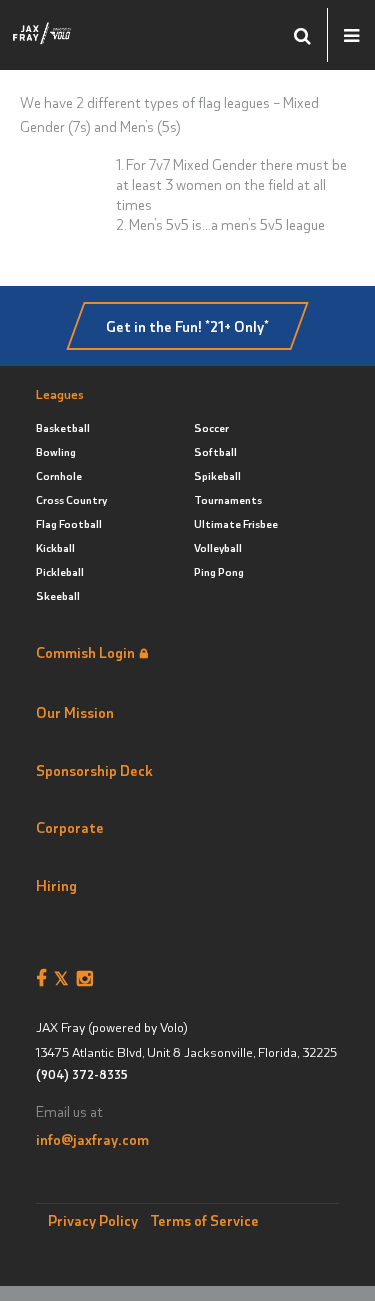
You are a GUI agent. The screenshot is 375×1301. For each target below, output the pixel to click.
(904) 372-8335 (81, 1074)
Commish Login (85, 652)
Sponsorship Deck (94, 770)
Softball (215, 451)
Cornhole (59, 475)
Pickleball (60, 571)
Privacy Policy (93, 1220)
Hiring (56, 885)
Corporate (70, 827)
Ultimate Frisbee (236, 523)
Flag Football (69, 523)
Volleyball (218, 547)
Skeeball (58, 595)
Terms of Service (204, 1220)
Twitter (65, 979)
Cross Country (71, 499)
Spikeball (217, 475)
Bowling (56, 451)
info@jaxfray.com (92, 1139)
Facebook (45, 979)
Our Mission (75, 712)
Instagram (88, 979)
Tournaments (228, 499)
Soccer (211, 427)
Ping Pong (219, 571)
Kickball (55, 547)
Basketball (63, 427)
